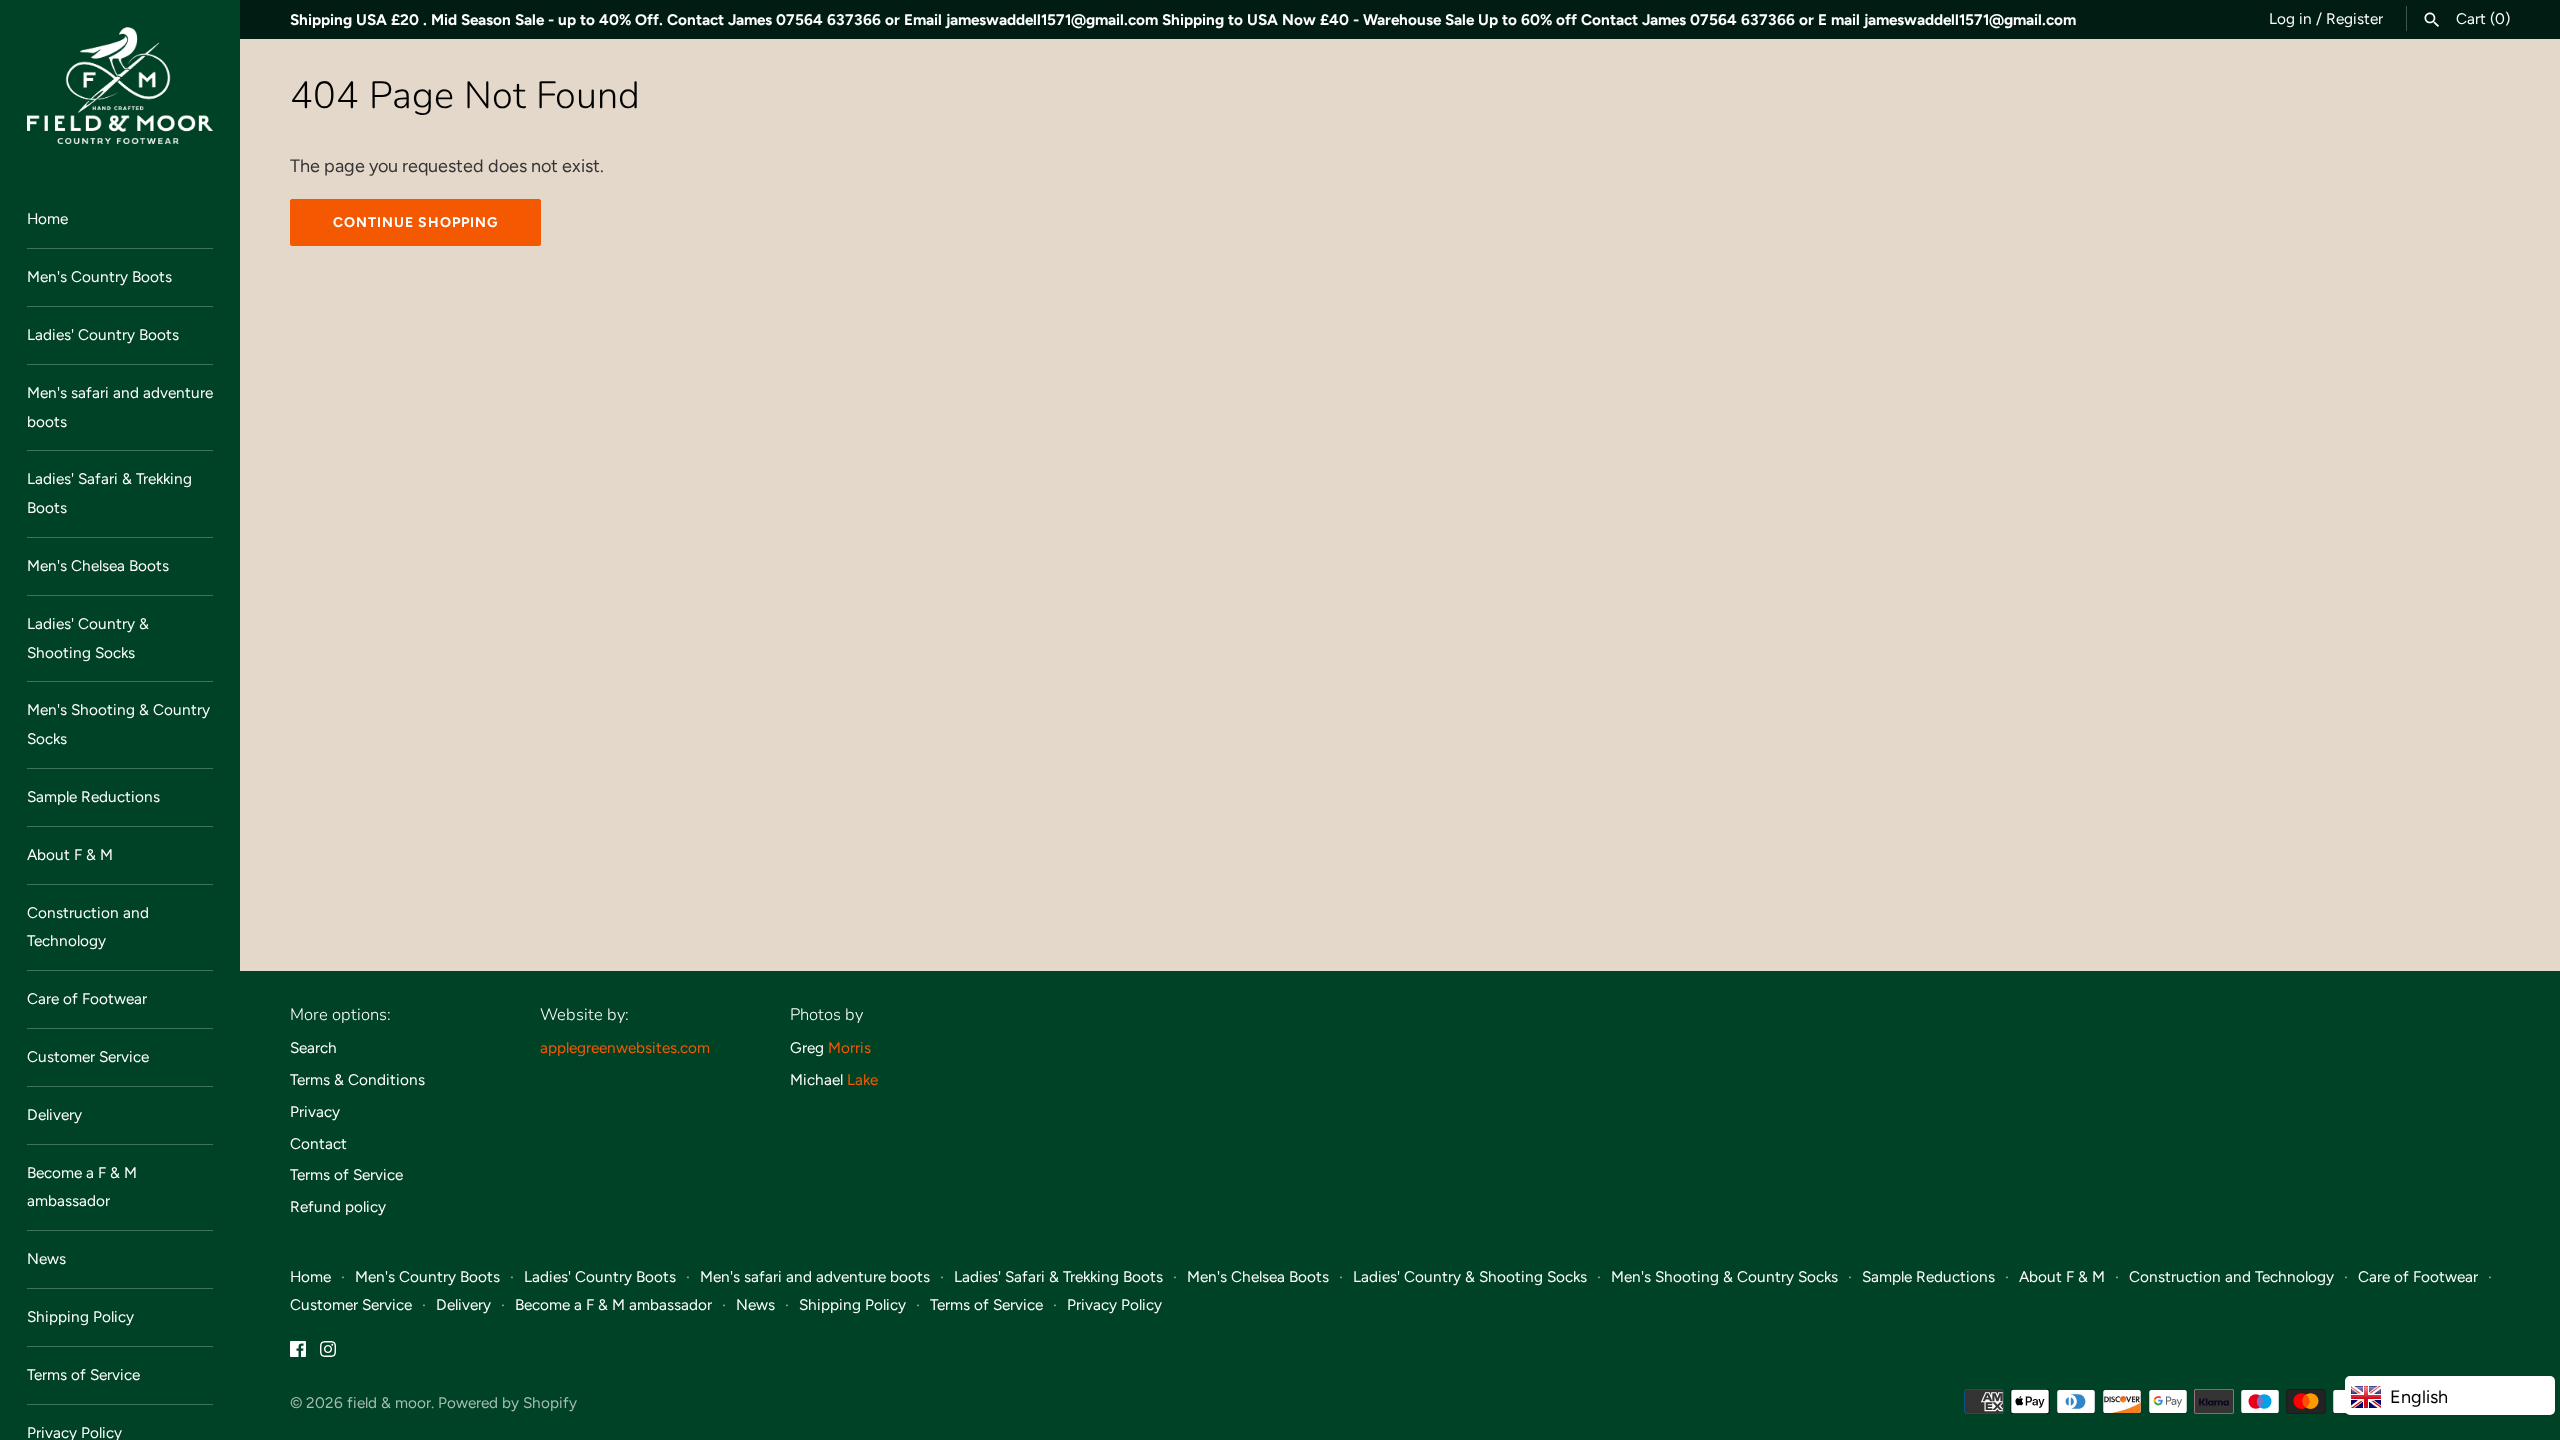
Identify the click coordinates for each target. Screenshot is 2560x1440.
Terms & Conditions (357, 1079)
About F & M (70, 854)
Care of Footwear (87, 998)
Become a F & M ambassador (82, 1187)
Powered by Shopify (507, 1402)
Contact (318, 1143)
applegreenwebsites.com (625, 1047)
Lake (862, 1079)
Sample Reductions (93, 796)
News (46, 1258)
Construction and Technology (88, 927)
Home (47, 218)
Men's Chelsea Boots (98, 565)
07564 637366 (828, 19)
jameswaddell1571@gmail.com (1052, 19)
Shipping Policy (80, 1316)
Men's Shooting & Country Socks (118, 724)
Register (2354, 18)
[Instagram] (328, 1354)
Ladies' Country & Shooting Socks (88, 638)
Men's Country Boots (99, 276)
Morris (849, 1047)
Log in (2290, 18)
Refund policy (338, 1206)
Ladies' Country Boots (103, 334)
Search (313, 1047)
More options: (340, 1014)
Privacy (315, 1111)
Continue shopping (415, 222)
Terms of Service (83, 1374)
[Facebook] (298, 1354)
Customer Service (88, 1056)
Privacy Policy (1114, 1304)
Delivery (54, 1114)
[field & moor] (120, 85)
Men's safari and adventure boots (120, 407)
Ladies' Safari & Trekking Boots (109, 493)
